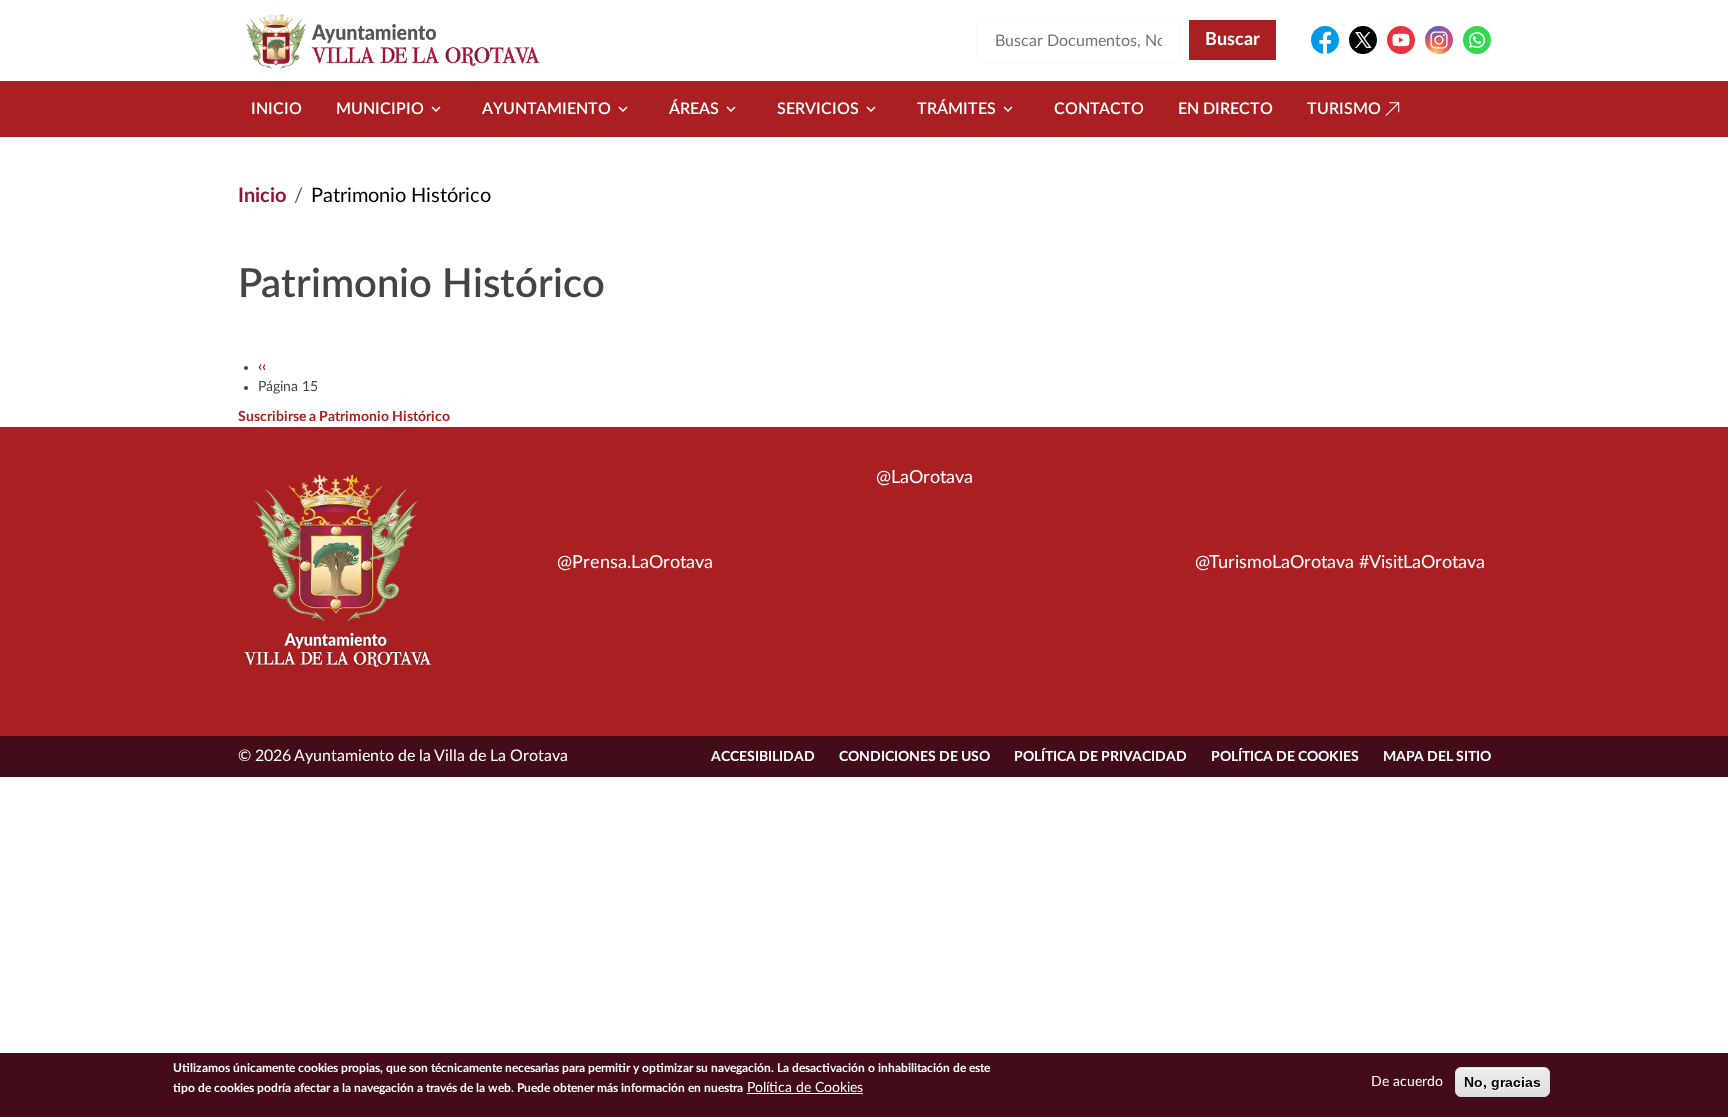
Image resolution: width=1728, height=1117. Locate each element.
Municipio (380, 109)
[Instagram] (1439, 40)
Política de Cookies (1285, 757)
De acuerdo (1407, 1082)
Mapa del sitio (1437, 757)
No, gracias (1502, 1082)
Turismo (1344, 109)
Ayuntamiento (546, 109)
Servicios (818, 109)
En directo (1225, 109)
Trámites (956, 109)
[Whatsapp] (1477, 40)
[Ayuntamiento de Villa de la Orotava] (336, 582)
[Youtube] (1401, 40)
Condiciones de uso (914, 757)
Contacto (1099, 109)
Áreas (694, 109)
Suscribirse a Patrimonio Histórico (344, 417)
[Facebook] (1325, 40)
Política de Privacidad (1100, 757)
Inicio (276, 109)
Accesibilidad (763, 757)
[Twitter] (1363, 40)
